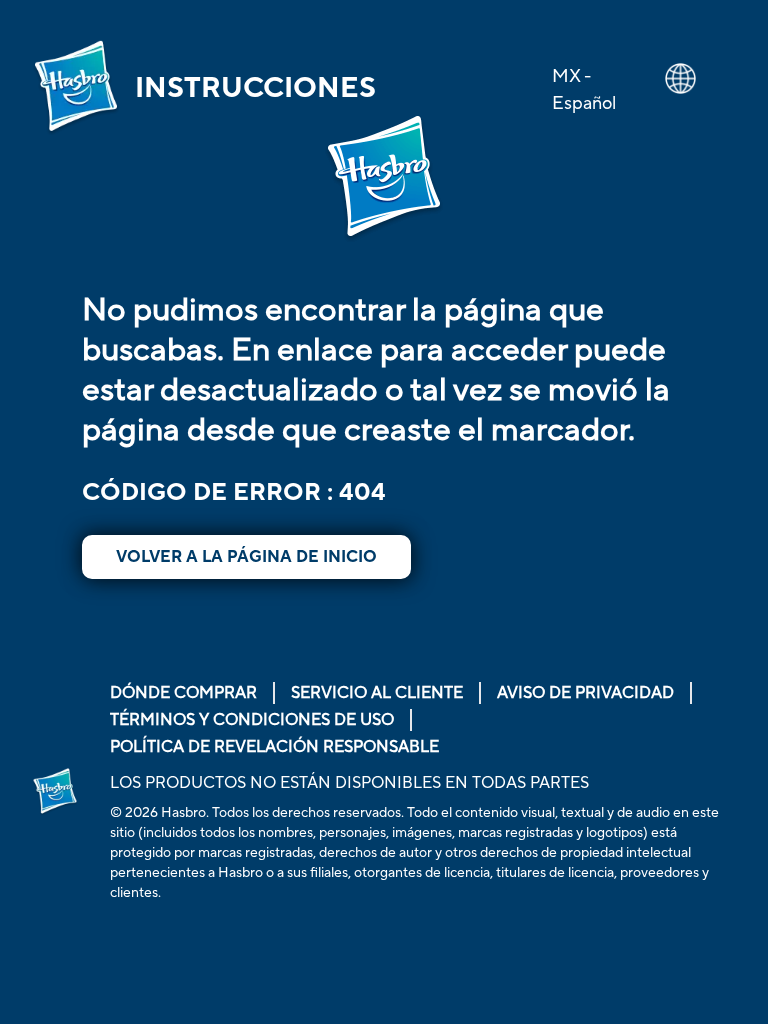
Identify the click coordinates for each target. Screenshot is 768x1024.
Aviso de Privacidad (585, 693)
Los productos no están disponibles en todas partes (349, 783)
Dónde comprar (183, 693)
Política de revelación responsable (274, 747)
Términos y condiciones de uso (252, 720)
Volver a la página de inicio (246, 557)
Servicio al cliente (377, 693)
